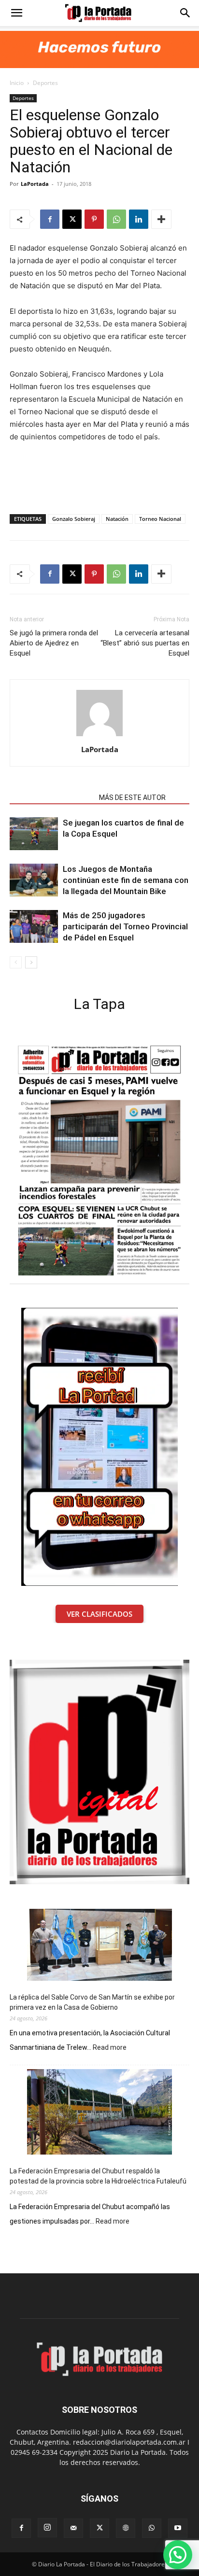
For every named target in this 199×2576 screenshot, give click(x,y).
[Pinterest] (94, 219)
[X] (72, 219)
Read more (110, 2048)
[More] (161, 219)
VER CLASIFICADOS (99, 1614)
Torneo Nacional (160, 519)
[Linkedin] (139, 219)
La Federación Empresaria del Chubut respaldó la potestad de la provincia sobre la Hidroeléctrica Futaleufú (98, 2176)
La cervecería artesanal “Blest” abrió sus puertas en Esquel (145, 643)
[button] (16, 13)
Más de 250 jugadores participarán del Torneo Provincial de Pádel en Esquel (125, 926)
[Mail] (73, 2528)
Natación (117, 519)
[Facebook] (50, 219)
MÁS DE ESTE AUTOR (132, 798)
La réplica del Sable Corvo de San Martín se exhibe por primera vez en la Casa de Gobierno (92, 2002)
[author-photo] (99, 736)
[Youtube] (178, 2528)
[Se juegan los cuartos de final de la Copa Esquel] (34, 834)
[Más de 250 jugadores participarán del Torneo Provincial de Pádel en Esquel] (34, 927)
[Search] (185, 13)
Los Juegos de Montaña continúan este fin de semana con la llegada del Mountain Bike (126, 880)
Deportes (45, 83)
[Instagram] (47, 2528)
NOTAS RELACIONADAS (51, 798)
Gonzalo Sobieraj (74, 519)
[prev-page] (16, 962)
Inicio (17, 83)
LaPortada (35, 184)
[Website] (126, 2528)
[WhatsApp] (116, 219)
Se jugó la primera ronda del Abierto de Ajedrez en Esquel (54, 643)
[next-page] (31, 962)
